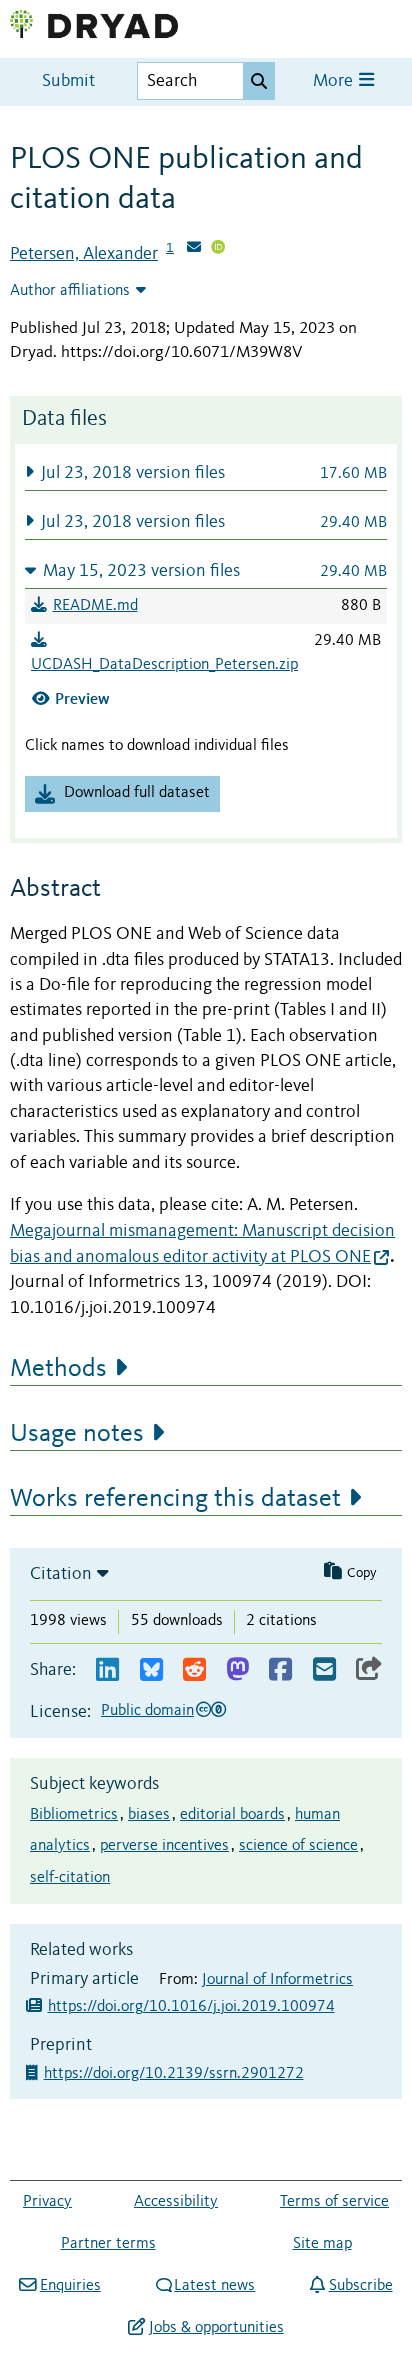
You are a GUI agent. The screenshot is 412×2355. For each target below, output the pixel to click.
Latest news (214, 2286)
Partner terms (108, 2244)
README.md (95, 606)
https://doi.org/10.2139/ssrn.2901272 (176, 2074)
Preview (82, 698)
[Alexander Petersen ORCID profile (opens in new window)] (218, 249)
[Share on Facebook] (280, 1670)
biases (149, 1815)
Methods (58, 1369)
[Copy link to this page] (369, 1670)
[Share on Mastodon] (237, 1670)
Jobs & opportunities (216, 2328)
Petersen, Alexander (84, 254)
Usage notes (77, 1434)
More (335, 81)
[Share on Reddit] (194, 1670)
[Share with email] (324, 1670)
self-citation (70, 1878)
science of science (298, 1846)
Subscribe (360, 2286)
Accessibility (176, 2202)
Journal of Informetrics (277, 1980)
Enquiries (70, 2286)
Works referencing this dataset (175, 1499)
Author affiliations (70, 291)
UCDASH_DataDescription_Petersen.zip (164, 665)
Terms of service (334, 2202)
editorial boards (232, 1815)
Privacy (47, 2202)
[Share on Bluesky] (151, 1670)
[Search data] (259, 81)
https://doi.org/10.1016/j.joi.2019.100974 (191, 2007)
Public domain (147, 1711)
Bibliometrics (74, 1815)
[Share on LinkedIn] (107, 1670)
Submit (68, 81)
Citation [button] (61, 1574)
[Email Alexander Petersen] (194, 249)
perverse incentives (164, 1846)
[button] (206, 472)
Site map (322, 2244)
